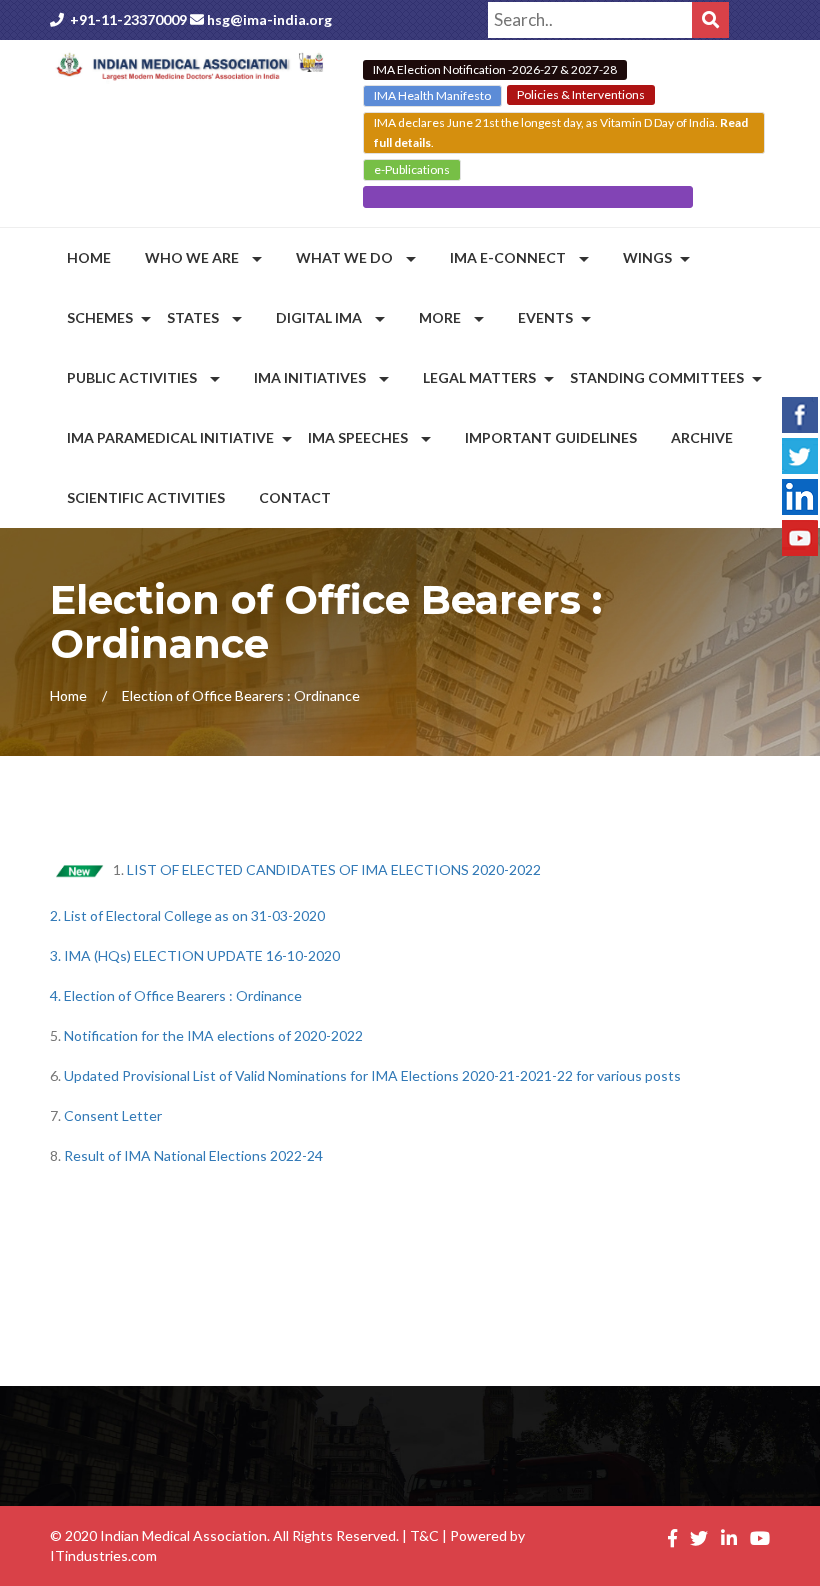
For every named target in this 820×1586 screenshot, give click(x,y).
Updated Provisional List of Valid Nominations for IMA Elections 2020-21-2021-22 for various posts (372, 1075)
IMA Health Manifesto (432, 95)
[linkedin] (800, 494)
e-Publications (412, 169)
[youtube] (800, 535)
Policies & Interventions (581, 94)
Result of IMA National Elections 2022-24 (193, 1155)
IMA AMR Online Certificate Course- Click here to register (528, 196)
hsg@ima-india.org (269, 19)
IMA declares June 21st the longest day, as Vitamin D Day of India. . (561, 132)
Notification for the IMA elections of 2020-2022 (213, 1035)
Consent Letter (113, 1115)
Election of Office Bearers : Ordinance (183, 995)
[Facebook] (800, 412)
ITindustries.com (103, 1555)
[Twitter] (800, 453)
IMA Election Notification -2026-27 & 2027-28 (495, 69)
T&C (424, 1535)
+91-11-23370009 (128, 19)
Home (68, 695)
